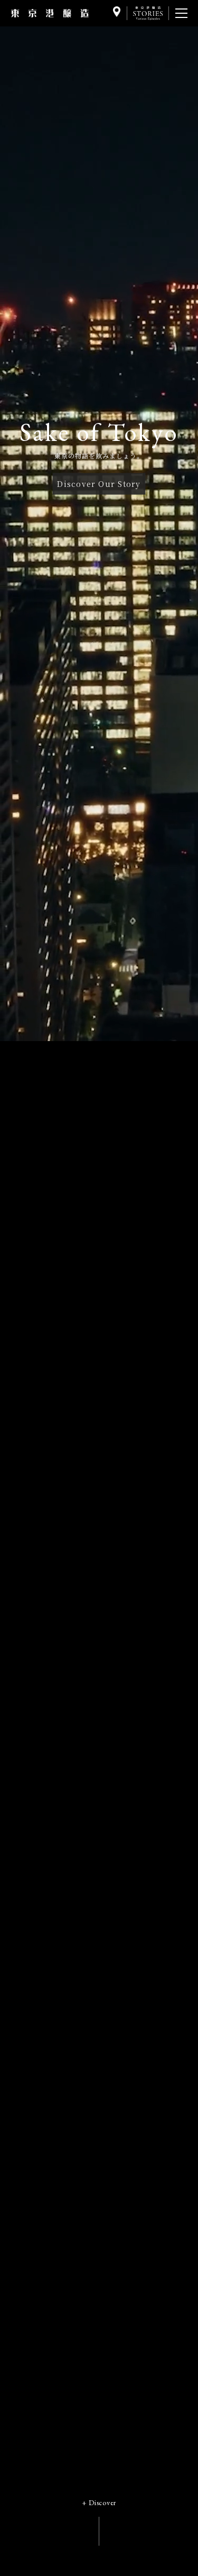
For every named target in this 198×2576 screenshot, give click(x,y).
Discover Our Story (99, 483)
